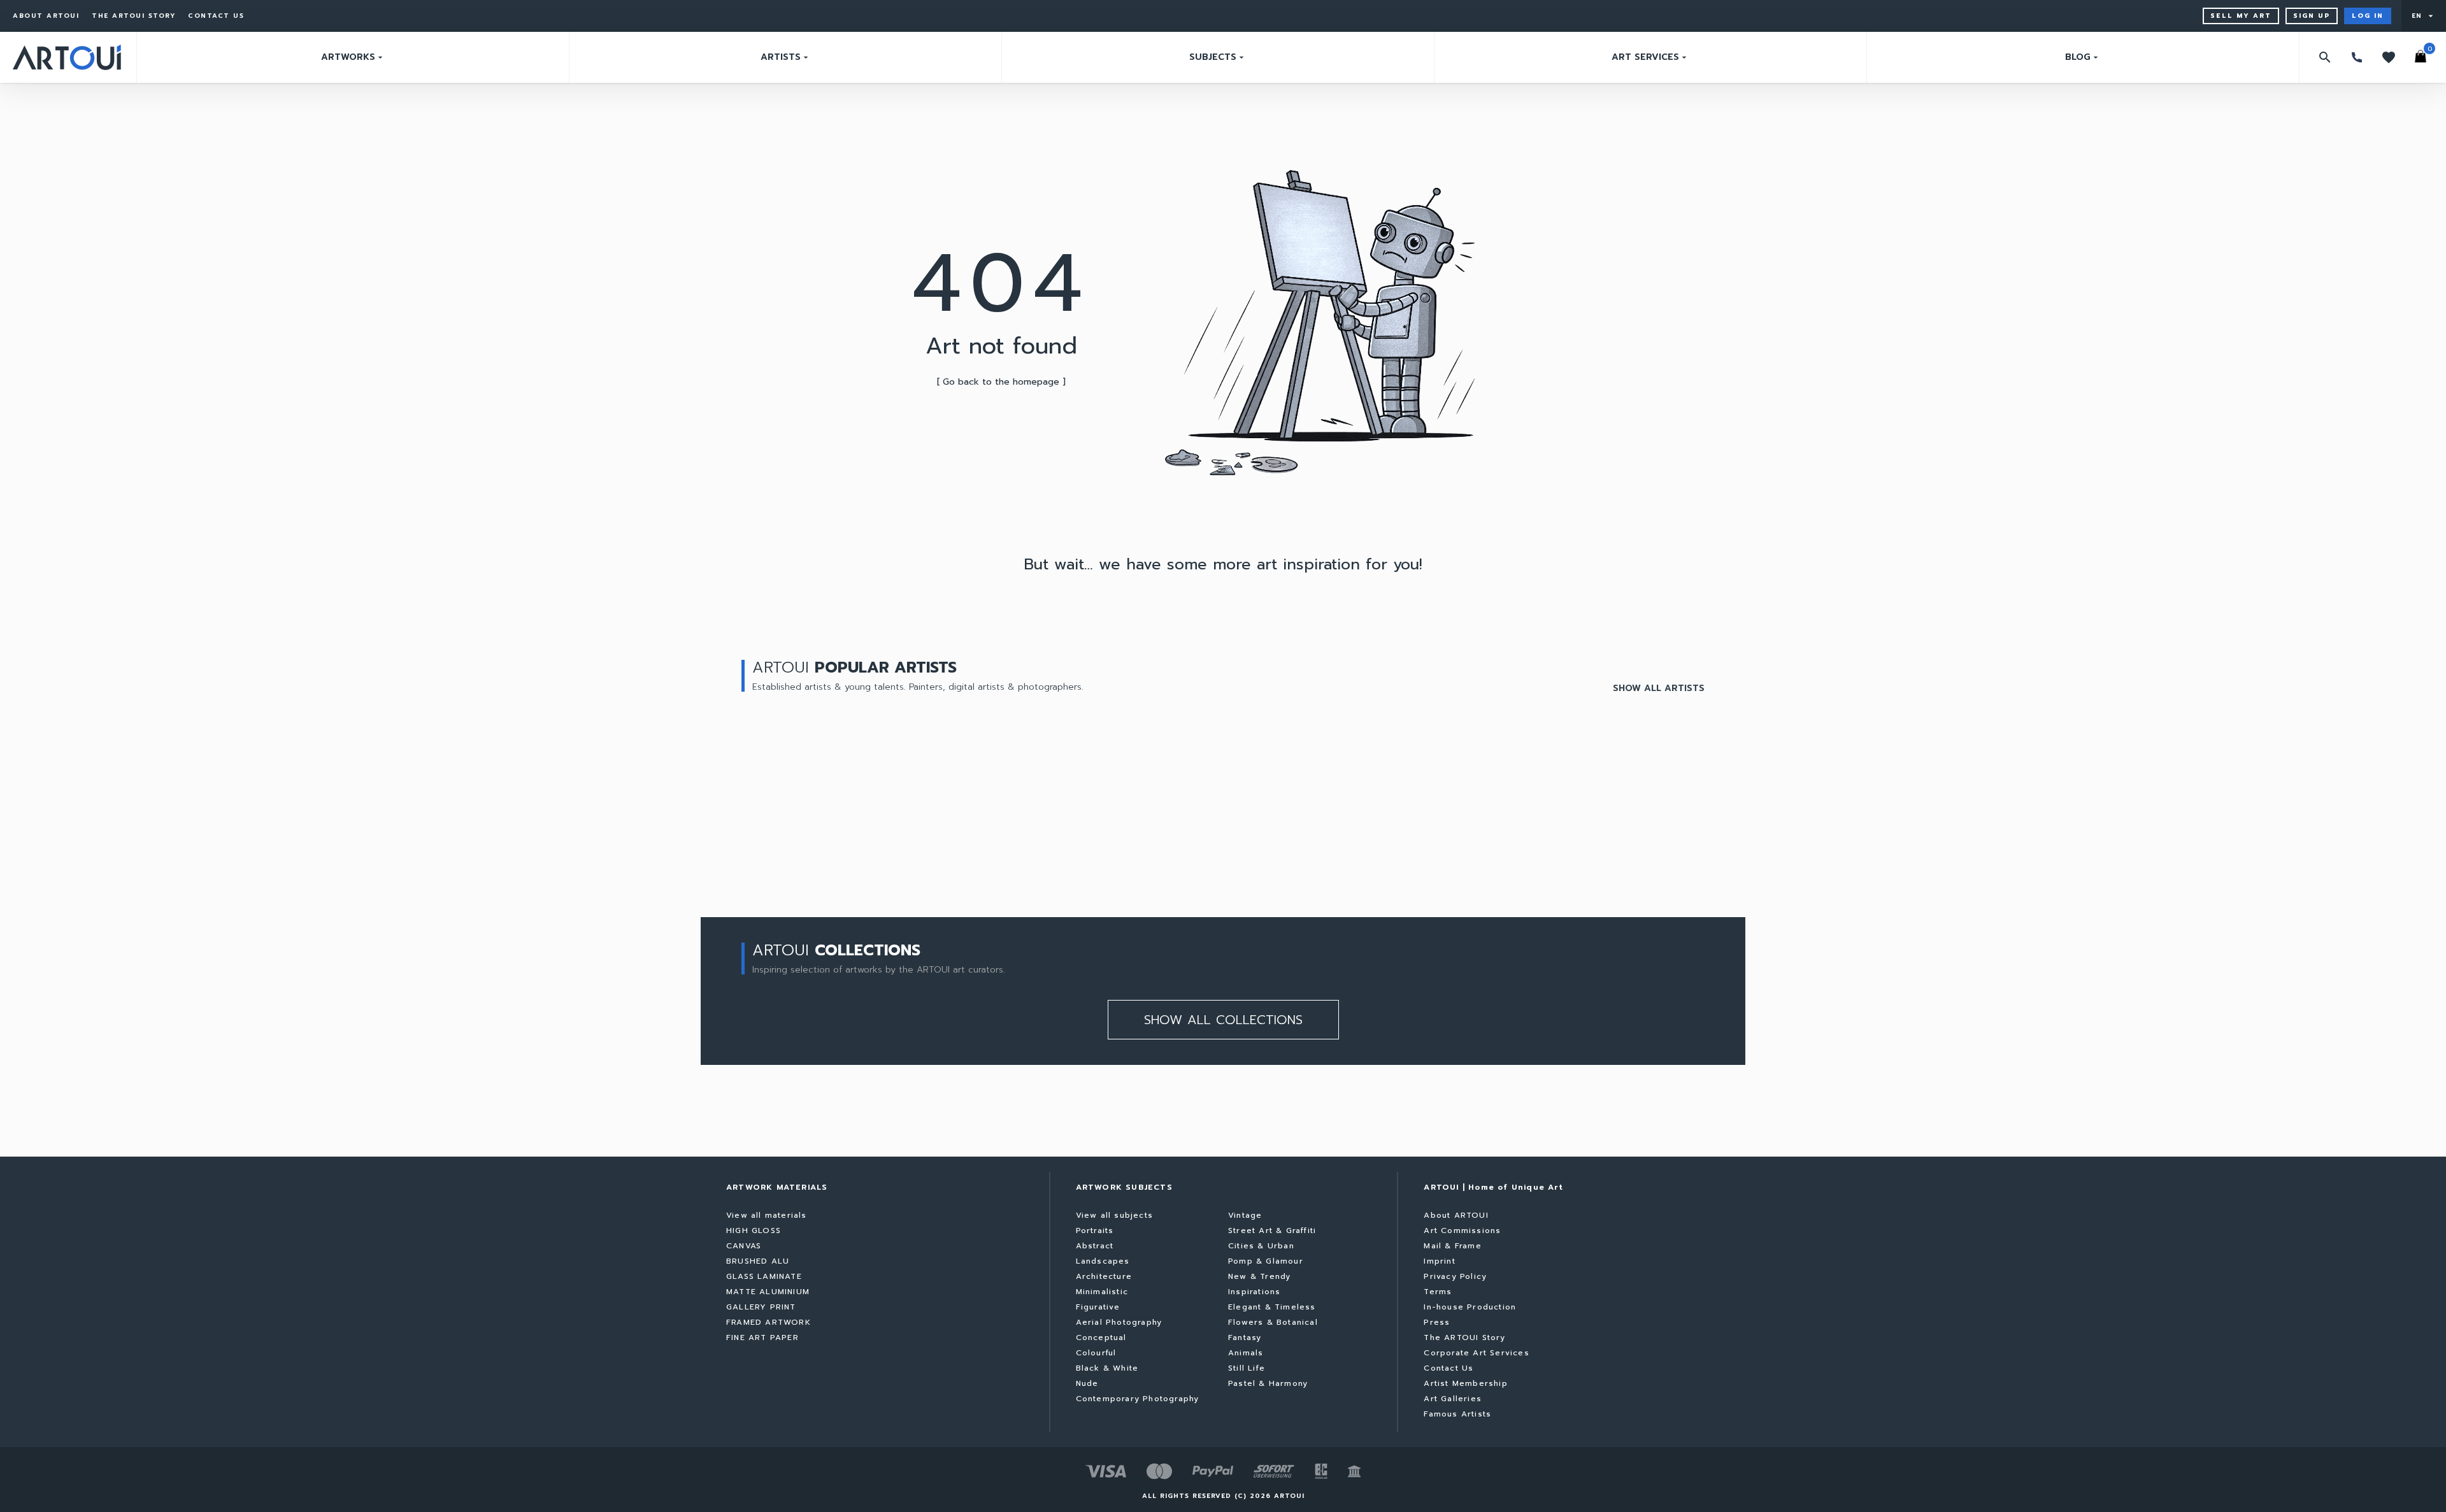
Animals (1246, 1353)
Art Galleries (1453, 1399)
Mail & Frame (1452, 1246)
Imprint (1439, 1261)
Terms (1438, 1292)
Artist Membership (1465, 1383)
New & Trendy (1259, 1276)
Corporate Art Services (1476, 1353)
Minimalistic (1102, 1292)
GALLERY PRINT (761, 1307)
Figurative (1098, 1307)
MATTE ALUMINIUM (768, 1292)
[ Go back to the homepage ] (1001, 382)
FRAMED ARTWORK (769, 1322)
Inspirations (1254, 1292)
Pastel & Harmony (1268, 1383)
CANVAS (744, 1246)
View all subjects (1114, 1215)
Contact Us (216, 16)
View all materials (767, 1215)
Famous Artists (1457, 1414)
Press (1437, 1322)
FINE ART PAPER (762, 1337)
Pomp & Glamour (1266, 1261)
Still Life (1247, 1368)
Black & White (1107, 1368)
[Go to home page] (67, 57)
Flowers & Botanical (1273, 1322)
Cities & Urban (1261, 1246)
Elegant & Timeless (1272, 1307)
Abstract (1095, 1246)
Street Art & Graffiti (1272, 1230)
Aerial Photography (1119, 1322)
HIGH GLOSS (754, 1230)
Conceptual (1101, 1337)
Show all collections (1223, 1020)
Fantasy (1245, 1337)
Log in (2368, 16)
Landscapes (1103, 1261)
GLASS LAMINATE (764, 1276)
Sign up (2312, 16)
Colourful (1096, 1353)
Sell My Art (2241, 16)
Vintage (1245, 1215)
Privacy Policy (1455, 1276)
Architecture (1104, 1276)
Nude (1087, 1383)
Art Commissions (1462, 1230)
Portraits (1095, 1230)
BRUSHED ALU (758, 1261)
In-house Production (1470, 1307)
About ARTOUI (46, 16)
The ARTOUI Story (133, 16)
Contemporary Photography (1138, 1399)
